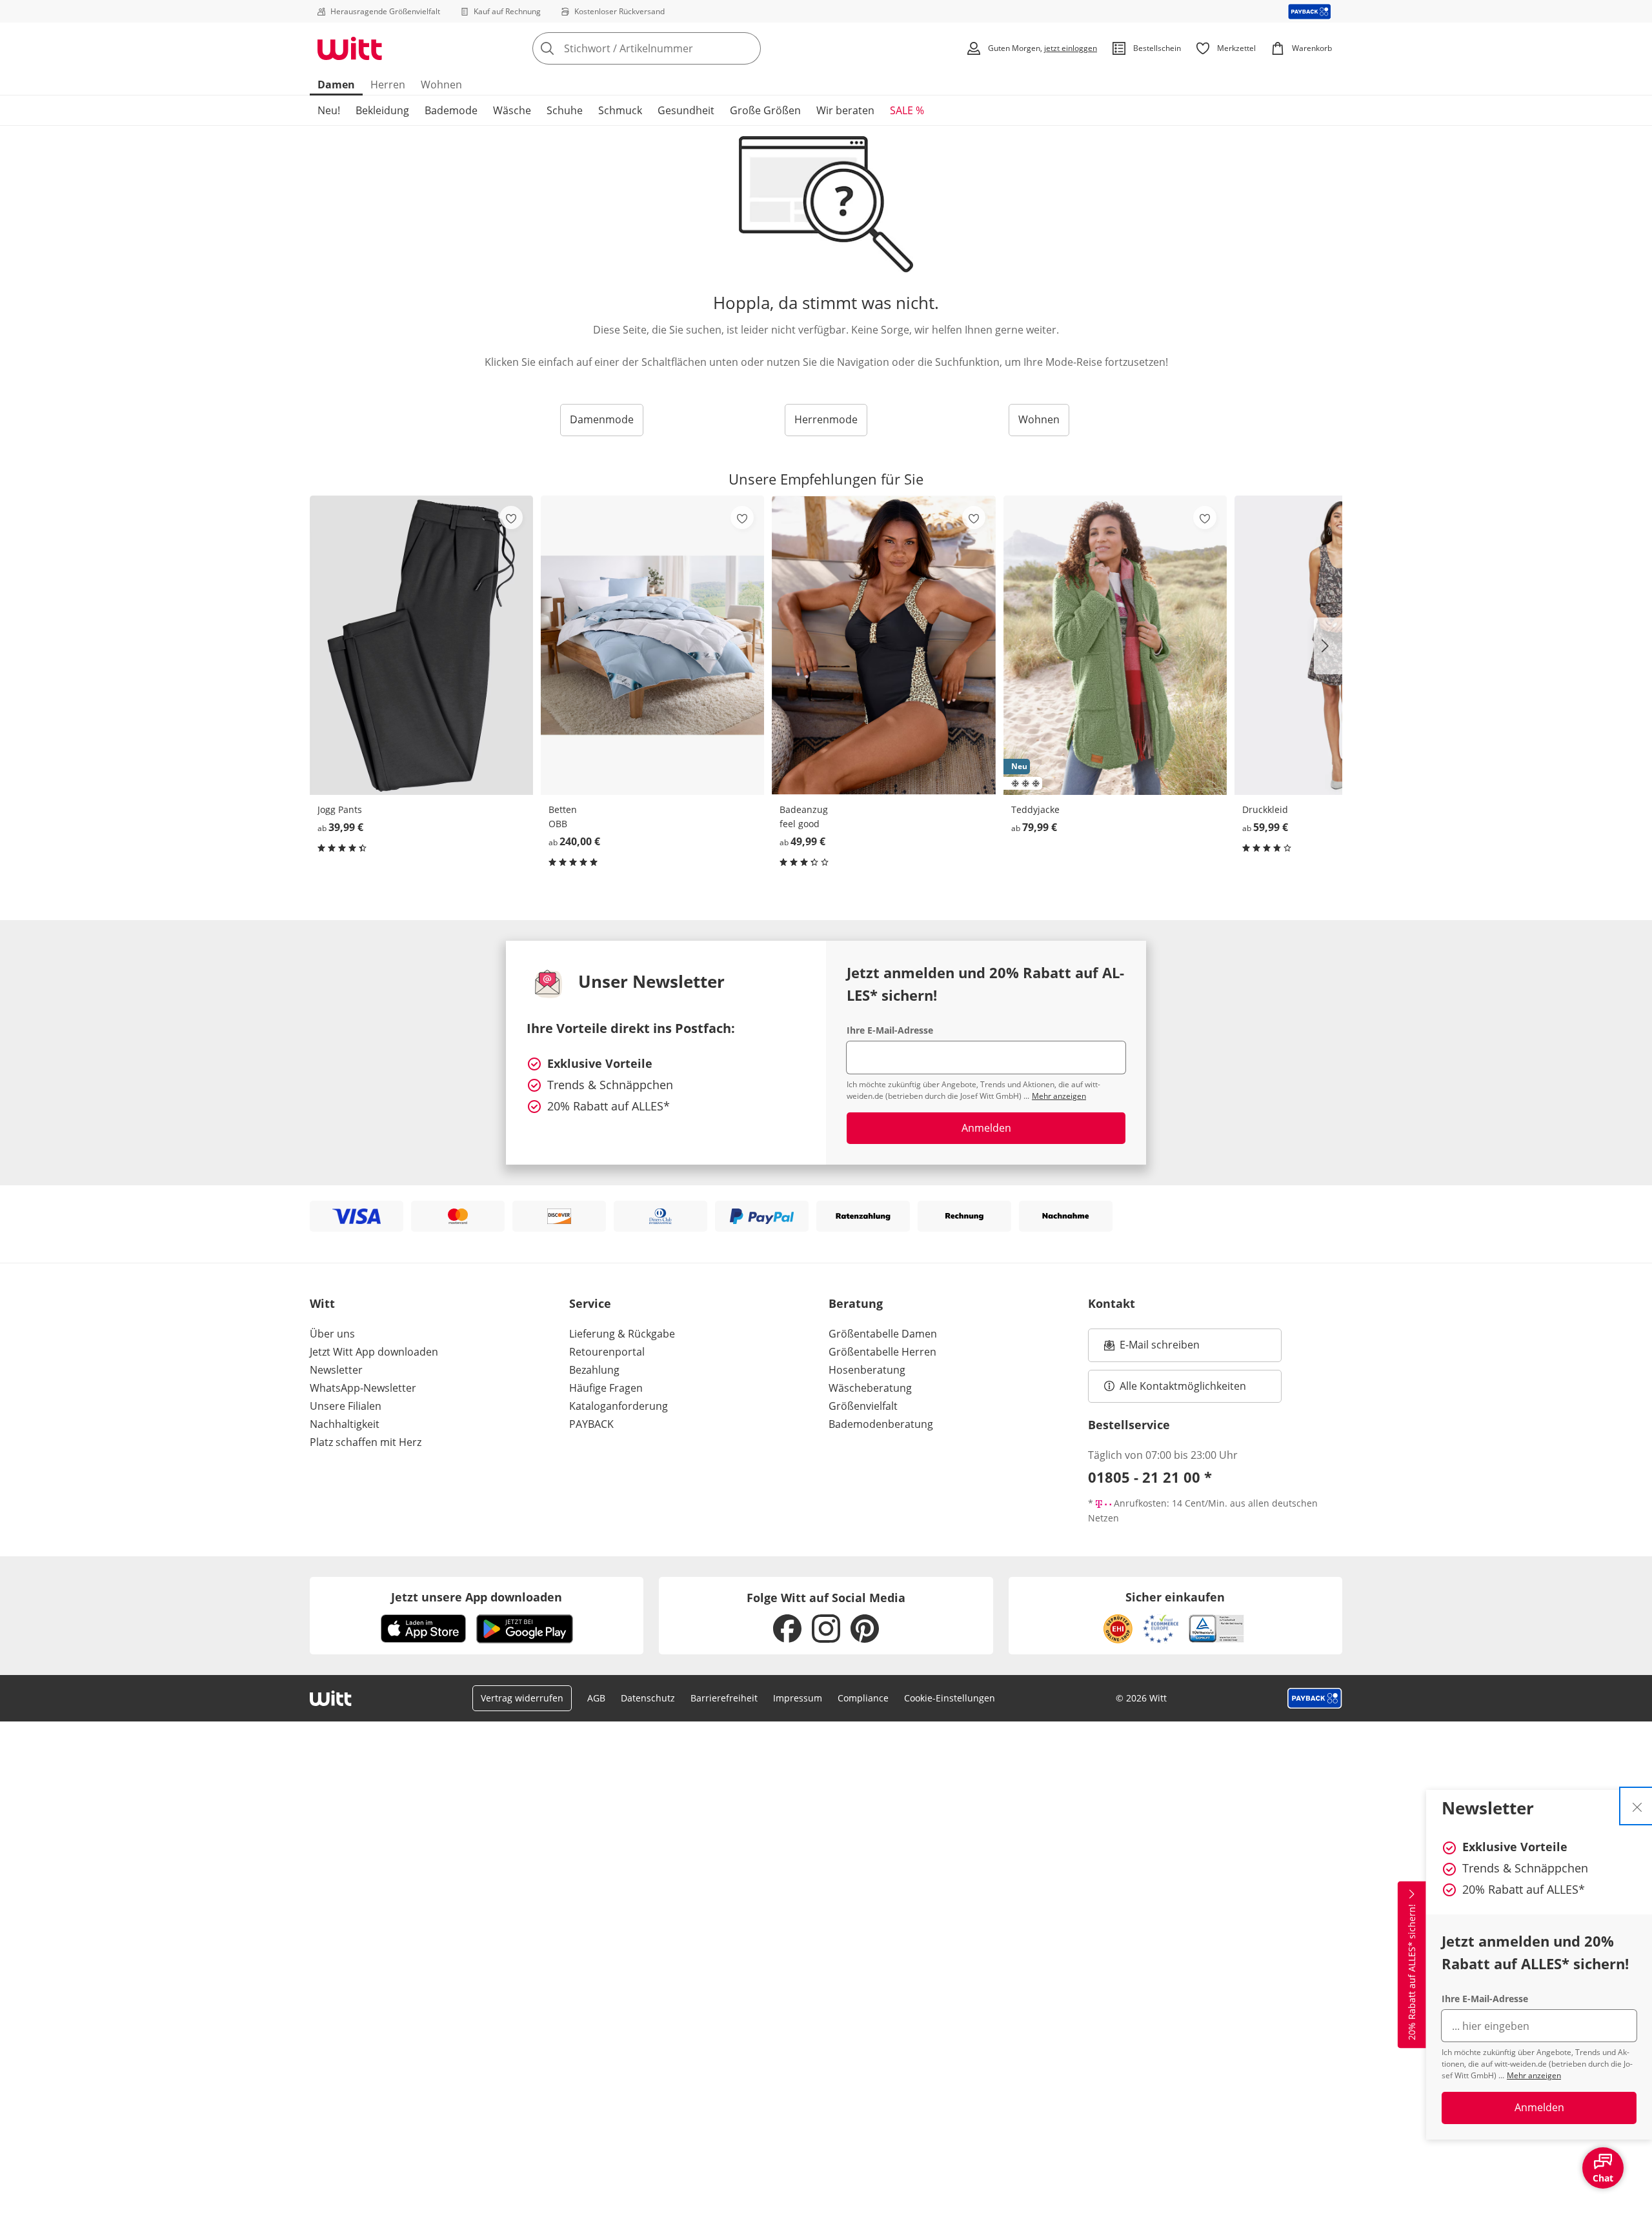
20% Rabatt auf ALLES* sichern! (1412, 1972)
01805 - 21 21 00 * (1150, 1477)
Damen (336, 85)
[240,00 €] (652, 645)
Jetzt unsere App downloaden (477, 1597)
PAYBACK (591, 1424)
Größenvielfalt (863, 1406)
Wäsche (512, 110)
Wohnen (441, 85)
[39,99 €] (421, 645)
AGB (596, 1698)
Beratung (856, 1303)
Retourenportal (607, 1352)
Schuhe (565, 110)
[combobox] (675, 48)
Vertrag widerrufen (522, 1698)
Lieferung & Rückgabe (622, 1334)
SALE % (907, 110)
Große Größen (765, 110)
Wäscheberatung (870, 1388)
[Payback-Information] (1315, 1698)
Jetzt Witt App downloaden (374, 1352)
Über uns (332, 1334)
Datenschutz (648, 1698)
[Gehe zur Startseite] (350, 48)
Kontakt (1112, 1303)
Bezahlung (594, 1370)
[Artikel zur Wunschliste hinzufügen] (511, 517)
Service (590, 1303)
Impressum (798, 1698)
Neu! (329, 110)
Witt (322, 1303)
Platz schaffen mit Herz (366, 1442)
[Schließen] (1637, 1806)
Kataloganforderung (619, 1406)
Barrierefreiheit (724, 1698)
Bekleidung (382, 110)
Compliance (863, 1698)
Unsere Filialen (346, 1406)
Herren (388, 85)
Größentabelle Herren (882, 1352)
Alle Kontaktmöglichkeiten (1183, 1386)
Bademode (451, 110)
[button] (1328, 646)
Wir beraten (845, 110)
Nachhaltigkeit (345, 1424)
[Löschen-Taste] (747, 48)
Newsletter (336, 1370)
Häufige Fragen (606, 1388)
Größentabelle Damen (883, 1334)
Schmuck (620, 110)
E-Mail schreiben (1152, 1349)
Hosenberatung (867, 1370)
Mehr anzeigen (1534, 2075)
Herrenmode (826, 419)
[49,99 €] (883, 645)
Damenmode (602, 419)
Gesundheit (686, 110)
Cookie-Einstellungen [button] (950, 1698)
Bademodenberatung (881, 1424)
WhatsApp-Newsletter (363, 1388)
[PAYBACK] (1310, 11)
